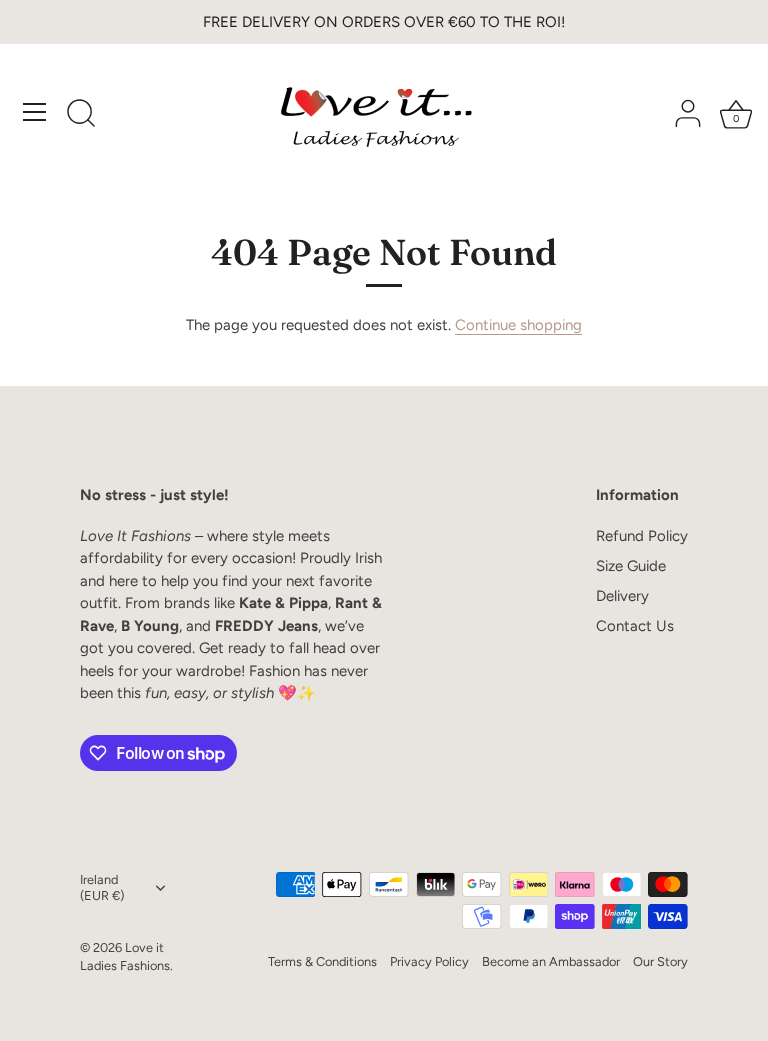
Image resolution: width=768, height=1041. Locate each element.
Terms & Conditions (322, 961)
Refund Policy (642, 536)
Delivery (622, 596)
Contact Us (635, 626)
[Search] (81, 115)
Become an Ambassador (551, 961)
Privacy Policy (429, 961)
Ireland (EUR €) (102, 887)
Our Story (660, 961)
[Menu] (35, 112)
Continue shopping (518, 325)
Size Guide (631, 566)
